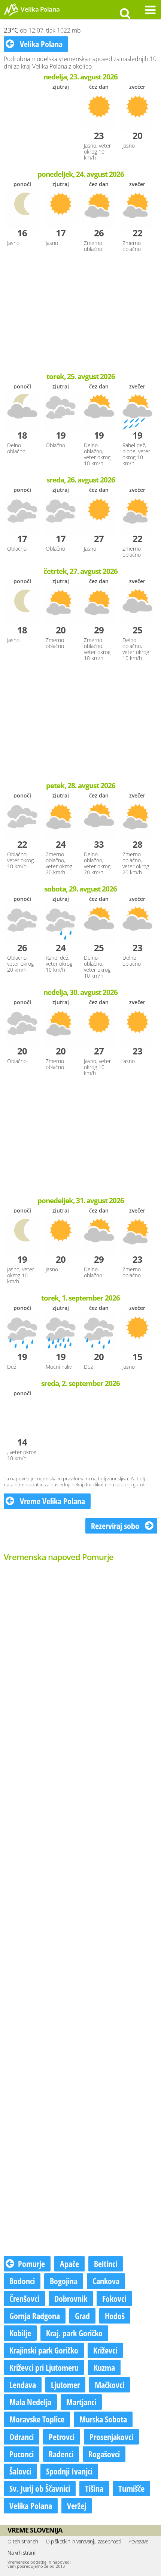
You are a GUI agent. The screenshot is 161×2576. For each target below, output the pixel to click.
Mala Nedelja (30, 2402)
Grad (82, 2316)
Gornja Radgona (35, 2316)
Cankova (106, 2281)
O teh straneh (23, 2541)
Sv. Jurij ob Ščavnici (40, 2488)
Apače (69, 2264)
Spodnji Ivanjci (69, 2471)
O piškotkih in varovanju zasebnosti (83, 2541)
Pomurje (31, 2264)
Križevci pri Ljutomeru (44, 2367)
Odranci (22, 2437)
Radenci (61, 2454)
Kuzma (104, 2367)
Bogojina (64, 2281)
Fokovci (114, 2298)
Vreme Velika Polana (51, 1501)
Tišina (94, 2488)
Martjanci (81, 2402)
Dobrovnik (71, 2298)
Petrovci (62, 2437)
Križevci (105, 2350)
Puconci (22, 2454)
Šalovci (20, 2471)
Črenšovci (24, 2298)
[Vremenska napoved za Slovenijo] (11, 15)
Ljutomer (65, 2385)
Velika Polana (40, 44)
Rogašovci (104, 2454)
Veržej (77, 2506)
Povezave (138, 2541)
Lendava (23, 2385)
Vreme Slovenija (35, 2530)
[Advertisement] (80, 313)
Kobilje (20, 2333)
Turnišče (131, 2488)
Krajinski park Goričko (44, 2350)
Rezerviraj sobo (116, 1526)
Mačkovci (110, 2385)
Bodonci (22, 2281)
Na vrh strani (21, 2553)
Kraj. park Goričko (74, 2333)
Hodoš (115, 2316)
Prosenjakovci (111, 2437)
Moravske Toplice (37, 2419)
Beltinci (106, 2264)
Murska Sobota (103, 2419)
